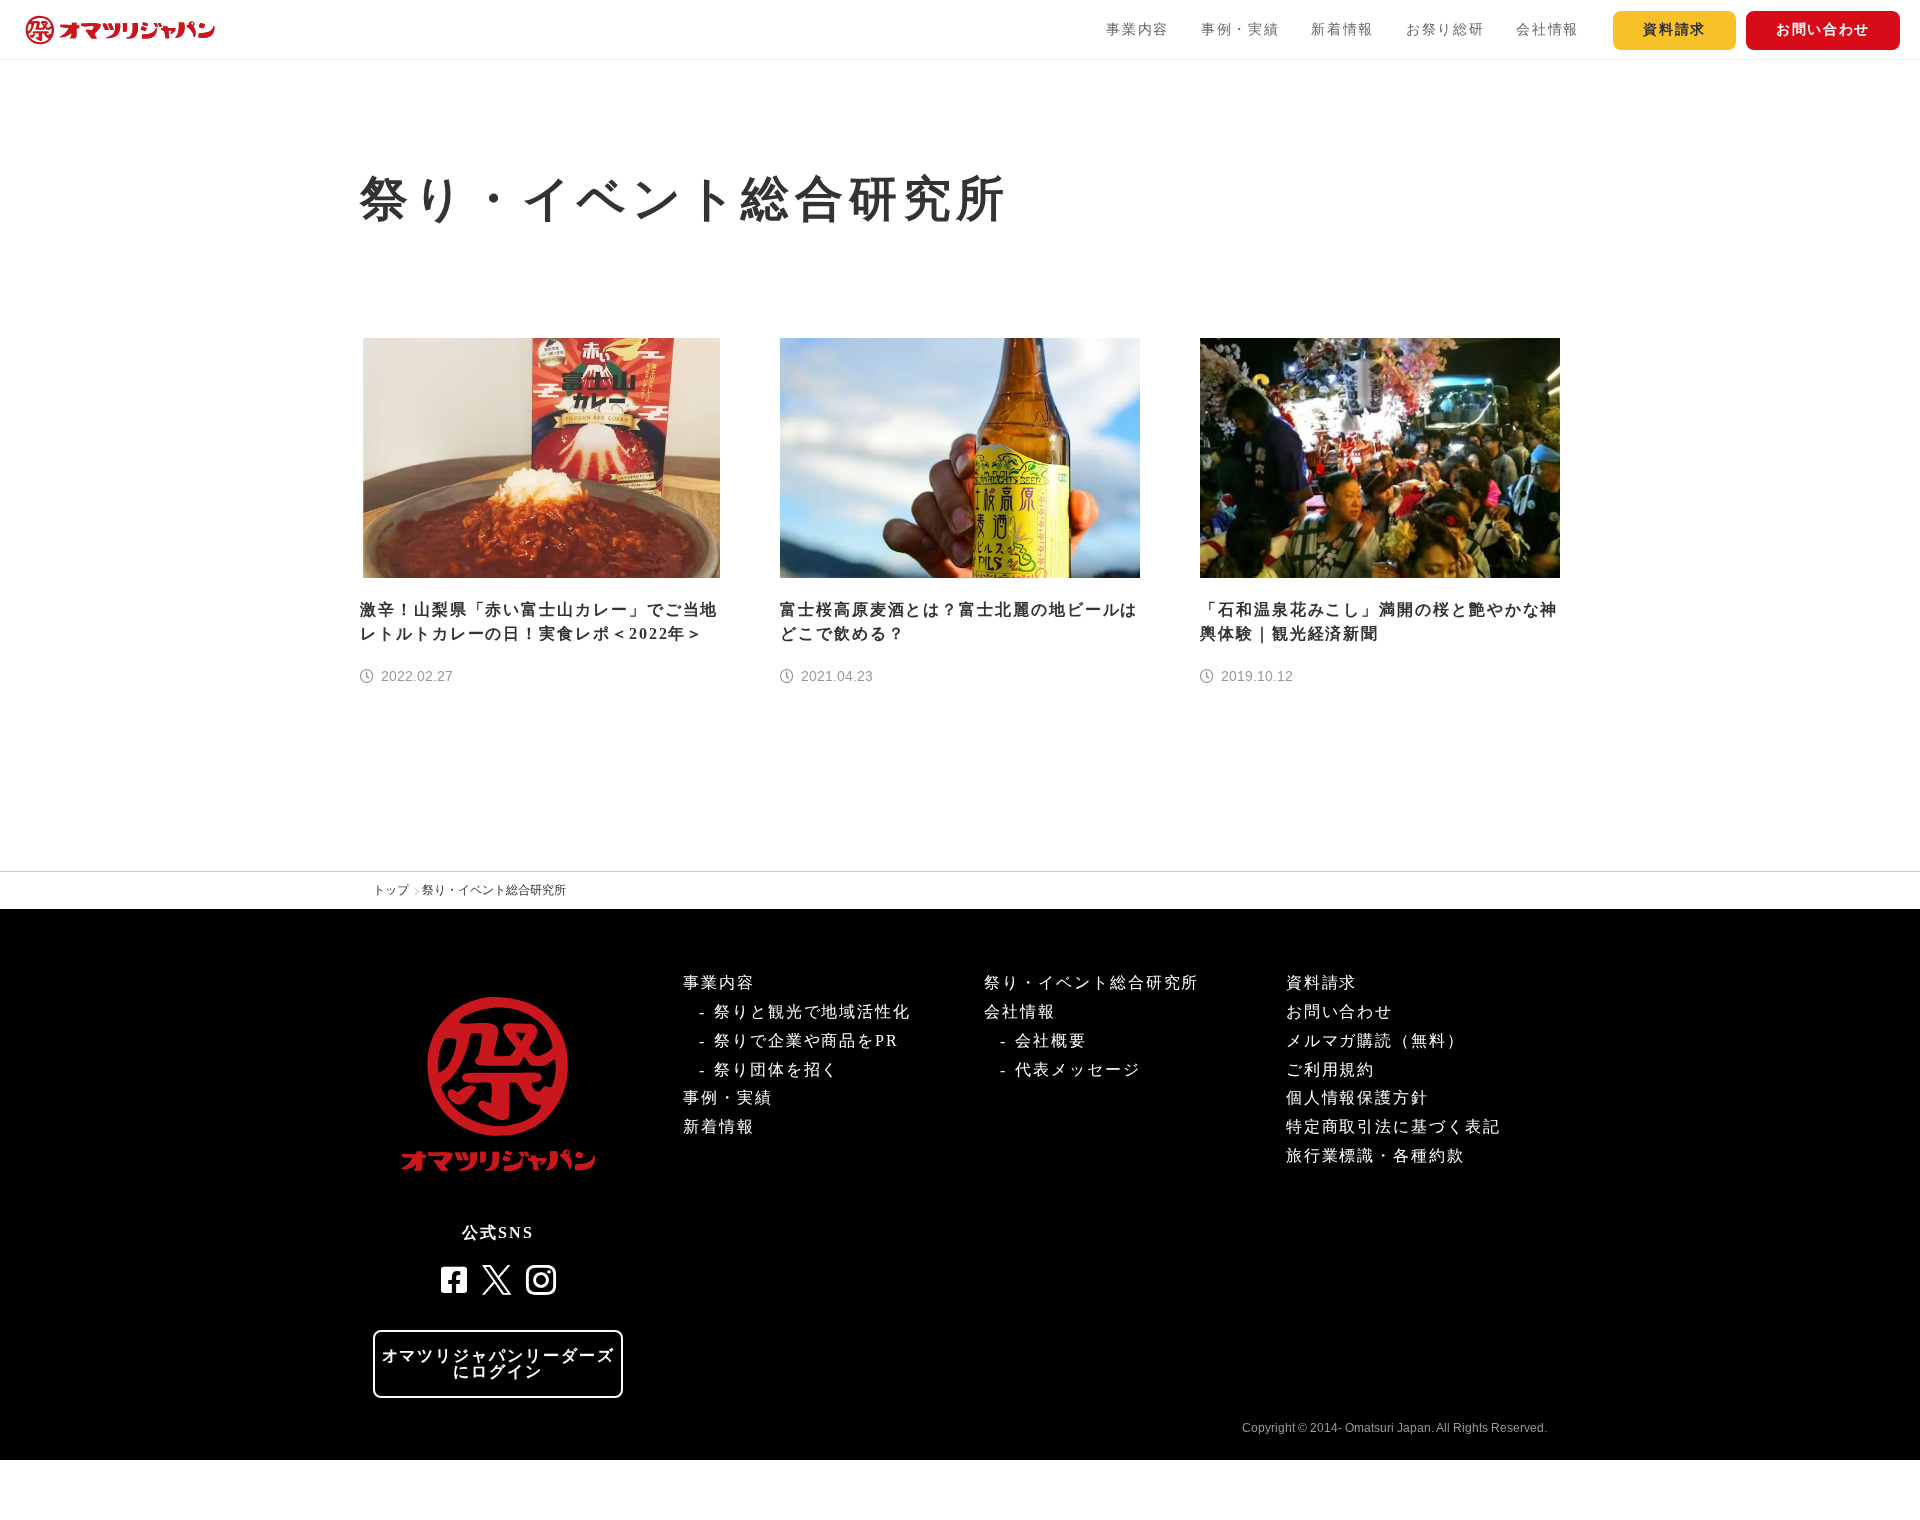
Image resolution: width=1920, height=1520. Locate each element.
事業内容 (1137, 29)
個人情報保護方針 (1357, 1097)
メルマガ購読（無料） (1375, 1040)
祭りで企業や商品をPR (806, 1040)
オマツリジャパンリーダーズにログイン (498, 1363)
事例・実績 (1240, 29)
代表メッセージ (1077, 1069)
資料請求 (1674, 29)
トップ (391, 890)
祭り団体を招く (776, 1069)
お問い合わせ (1823, 29)
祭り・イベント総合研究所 (494, 890)
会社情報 (1547, 29)
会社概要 (1051, 1040)
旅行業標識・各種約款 (1375, 1155)
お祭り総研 (1445, 29)
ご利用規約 (1331, 1069)
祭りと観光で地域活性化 (812, 1011)
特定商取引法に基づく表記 (1393, 1126)
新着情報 (1342, 29)
